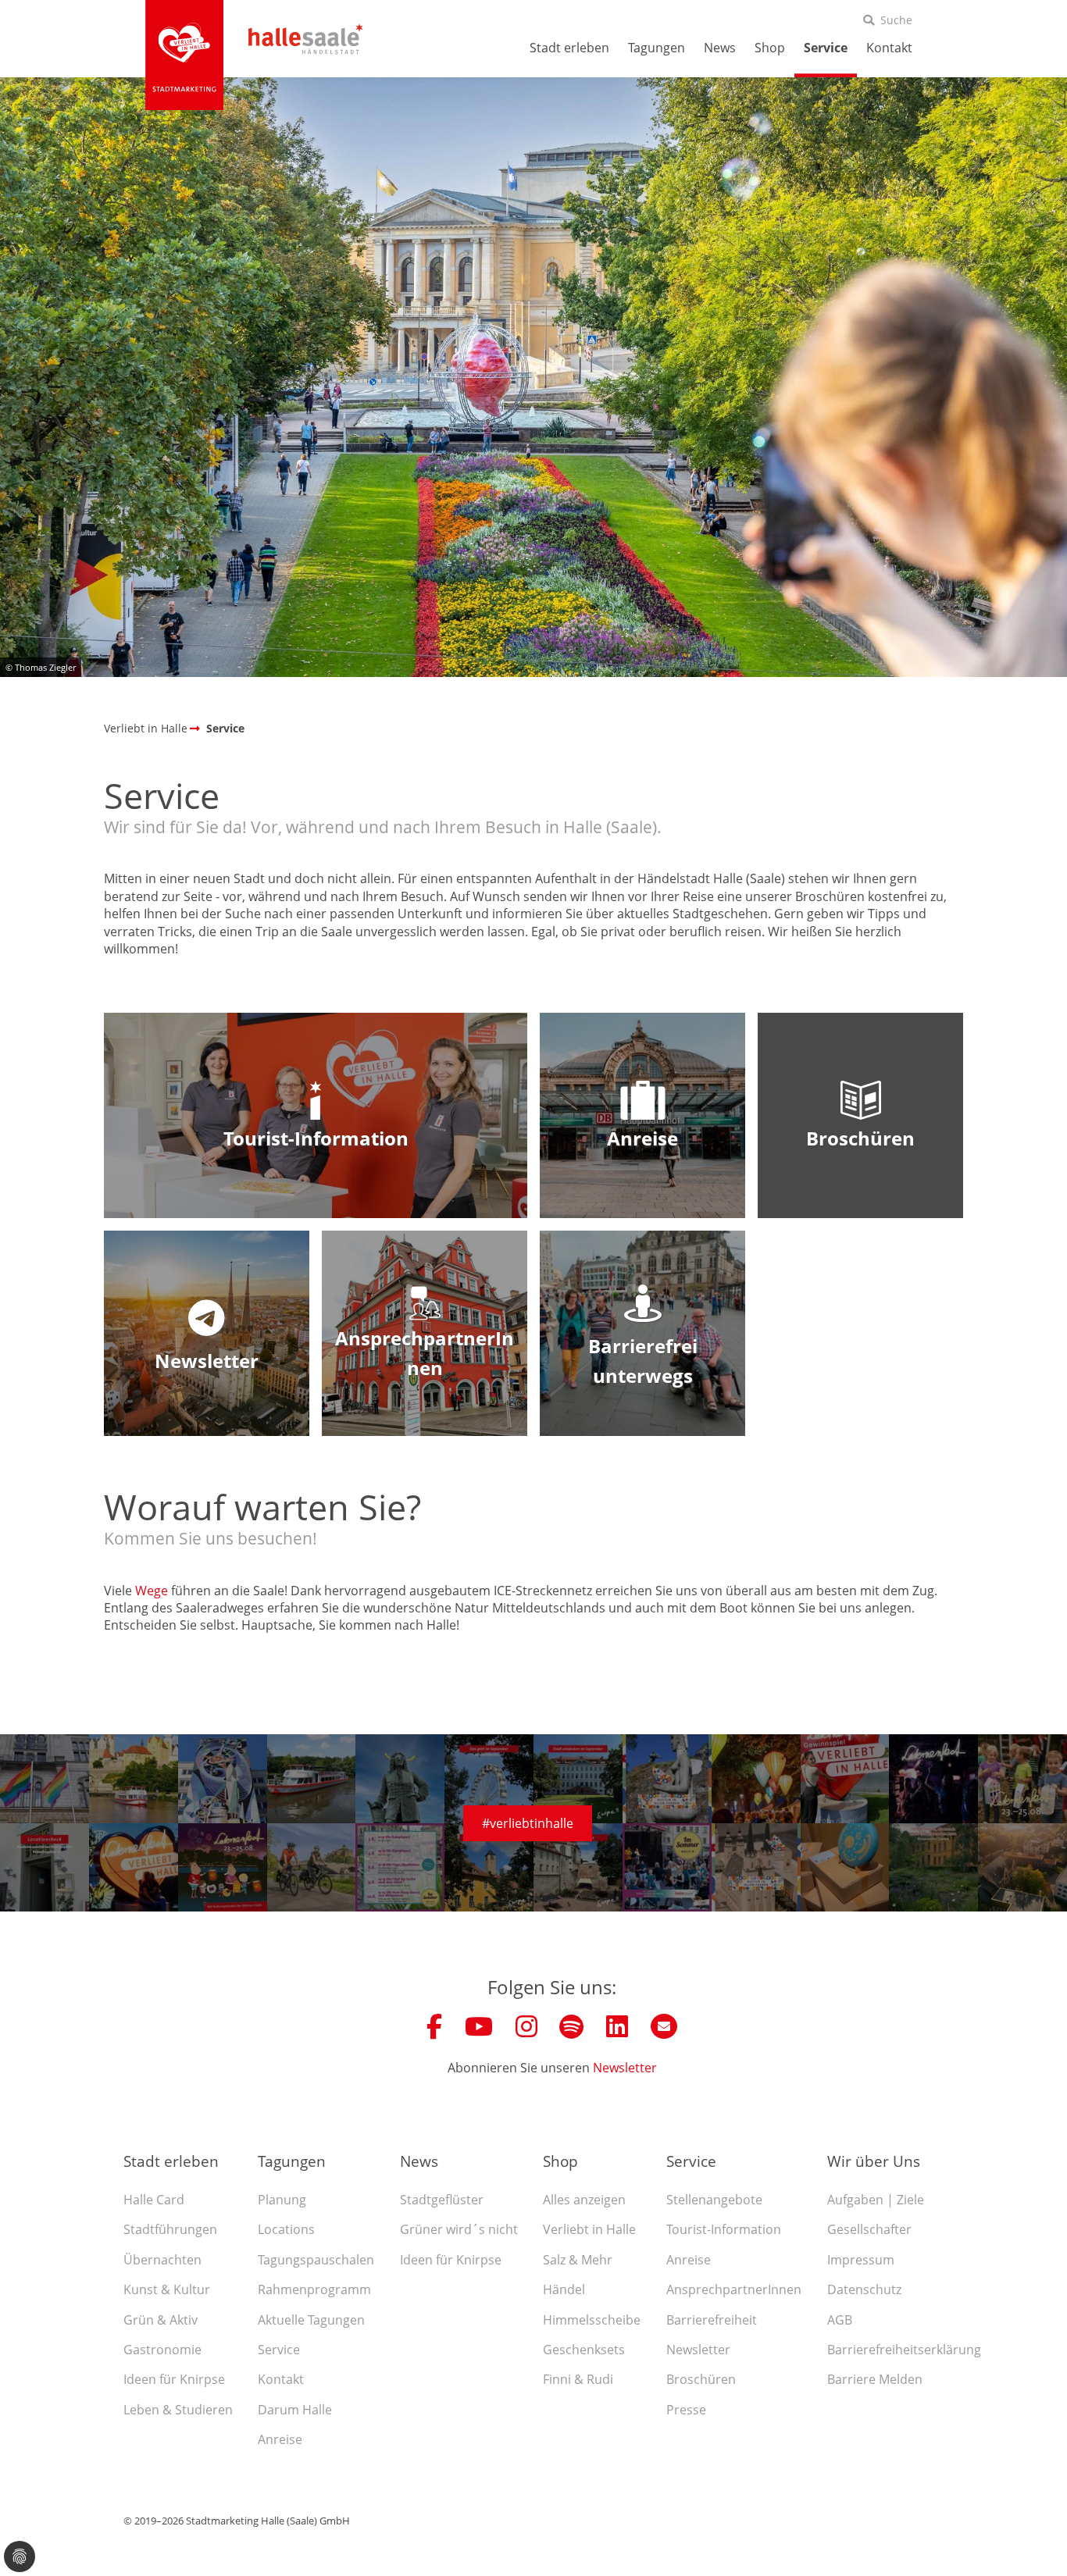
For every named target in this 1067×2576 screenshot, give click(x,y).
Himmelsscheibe (592, 2320)
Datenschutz (864, 2289)
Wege (152, 1591)
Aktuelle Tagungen (311, 2320)
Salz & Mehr (578, 2260)
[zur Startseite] (184, 55)
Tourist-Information (724, 2229)
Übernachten (162, 2260)
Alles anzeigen (584, 2200)
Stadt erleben (569, 48)
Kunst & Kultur (167, 2289)
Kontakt (889, 48)
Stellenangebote (714, 2200)
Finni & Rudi (578, 2379)
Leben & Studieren (178, 2410)
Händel (564, 2289)
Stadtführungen (170, 2229)
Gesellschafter (869, 2229)
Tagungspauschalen (316, 2260)
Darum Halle (295, 2410)
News (720, 48)
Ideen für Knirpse (174, 2379)
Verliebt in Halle (589, 2229)
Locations (286, 2229)
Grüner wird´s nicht (459, 2229)
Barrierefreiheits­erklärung (904, 2350)
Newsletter (625, 2068)
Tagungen (657, 48)
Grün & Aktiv (161, 2320)
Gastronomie (162, 2350)
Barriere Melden (875, 2379)
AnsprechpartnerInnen (734, 2289)
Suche (896, 20)
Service (826, 48)
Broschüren (701, 2379)
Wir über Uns (874, 2161)
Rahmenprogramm (314, 2289)
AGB (840, 2320)
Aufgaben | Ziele (876, 2200)
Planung (282, 2200)
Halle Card (154, 2200)
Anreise (280, 2439)
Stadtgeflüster (442, 2200)
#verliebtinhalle (528, 1823)
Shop (770, 48)
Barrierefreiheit (712, 2320)
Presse (686, 2410)
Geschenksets (584, 2350)
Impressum (861, 2260)
